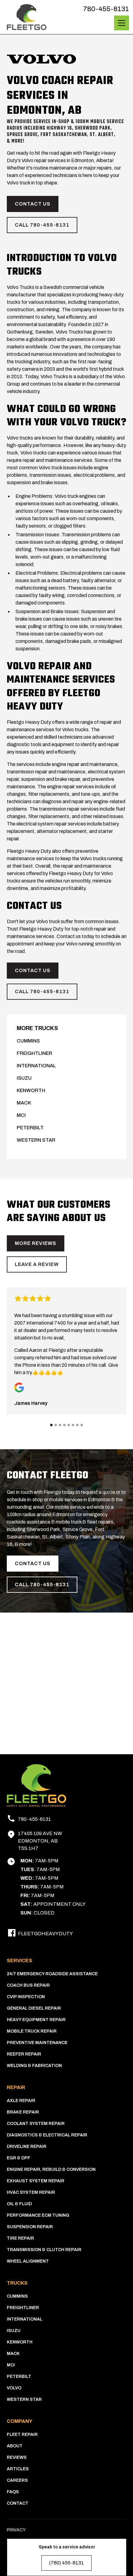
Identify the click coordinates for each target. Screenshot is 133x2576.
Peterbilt (30, 1128)
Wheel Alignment (28, 2261)
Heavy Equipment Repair (36, 2020)
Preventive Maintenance (37, 2043)
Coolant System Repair (36, 2124)
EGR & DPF (19, 2158)
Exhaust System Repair (36, 2181)
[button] (120, 23)
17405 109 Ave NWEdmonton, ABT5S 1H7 (40, 1841)
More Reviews (36, 1243)
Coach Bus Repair (28, 1985)
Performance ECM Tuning (38, 2215)
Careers (17, 2480)
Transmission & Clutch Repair (44, 2250)
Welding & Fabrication (34, 2066)
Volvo (14, 2388)
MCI (21, 1115)
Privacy (16, 2530)
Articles (18, 2469)
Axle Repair (21, 2101)
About (15, 2446)
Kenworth (31, 1090)
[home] (27, 17)
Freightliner (34, 1053)
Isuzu (24, 1078)
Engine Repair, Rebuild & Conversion (51, 2169)
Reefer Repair (24, 2054)
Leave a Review (37, 1264)
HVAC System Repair (31, 2192)
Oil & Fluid (19, 2204)
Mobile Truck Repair (32, 2031)
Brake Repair (23, 2112)
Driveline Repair (27, 2147)
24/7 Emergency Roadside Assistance (52, 1974)
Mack (24, 1103)
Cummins (28, 1041)
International (36, 1066)
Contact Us (33, 204)
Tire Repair (20, 2238)
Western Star (36, 1140)
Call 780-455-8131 (42, 225)
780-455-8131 (106, 9)
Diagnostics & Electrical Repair (47, 2135)
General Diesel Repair (34, 2008)
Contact (18, 2503)
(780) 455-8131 (66, 2563)
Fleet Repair (22, 2434)
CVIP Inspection (26, 1997)
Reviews (17, 2457)
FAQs (13, 2492)
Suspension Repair (30, 2227)
